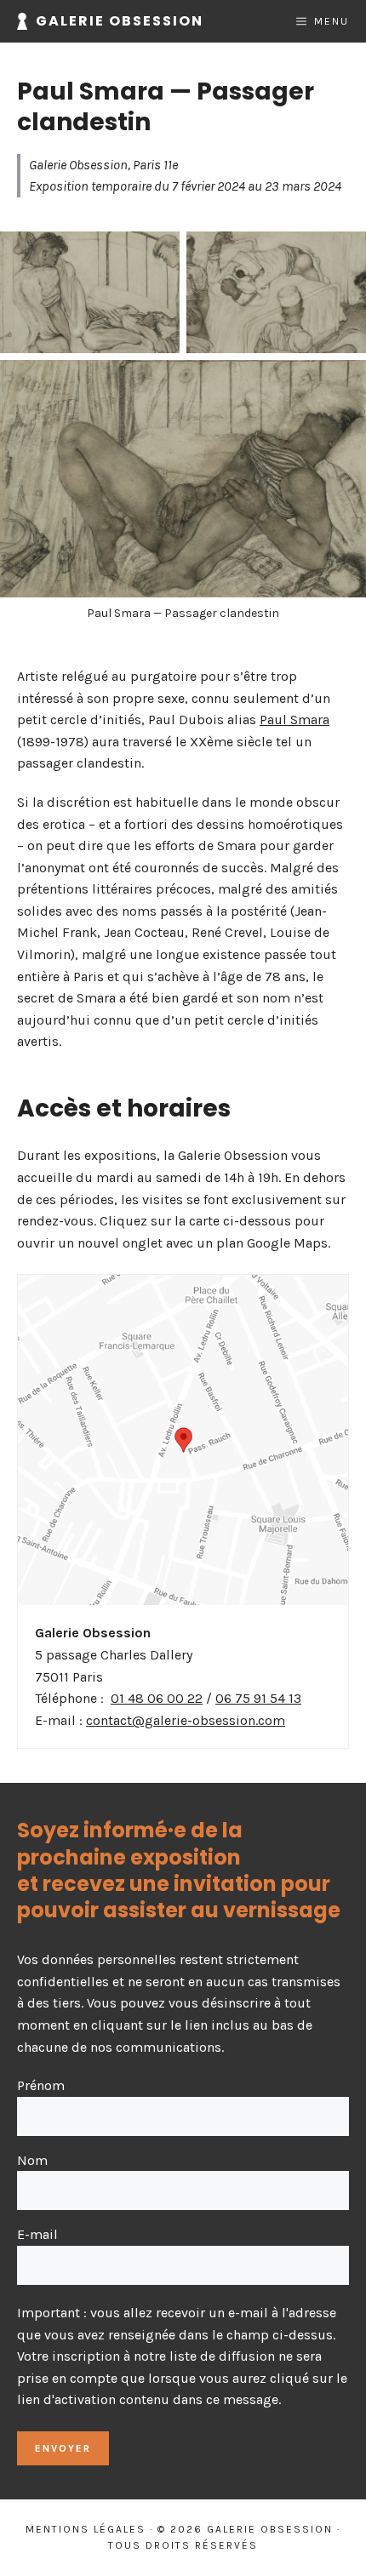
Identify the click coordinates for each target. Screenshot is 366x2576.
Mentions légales (86, 2529)
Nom (32, 2160)
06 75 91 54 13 (258, 1698)
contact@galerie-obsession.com (186, 1720)
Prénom (41, 2085)
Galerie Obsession (120, 21)
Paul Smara (295, 720)
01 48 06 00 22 (157, 1698)
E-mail (37, 2234)
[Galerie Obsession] (22, 21)
